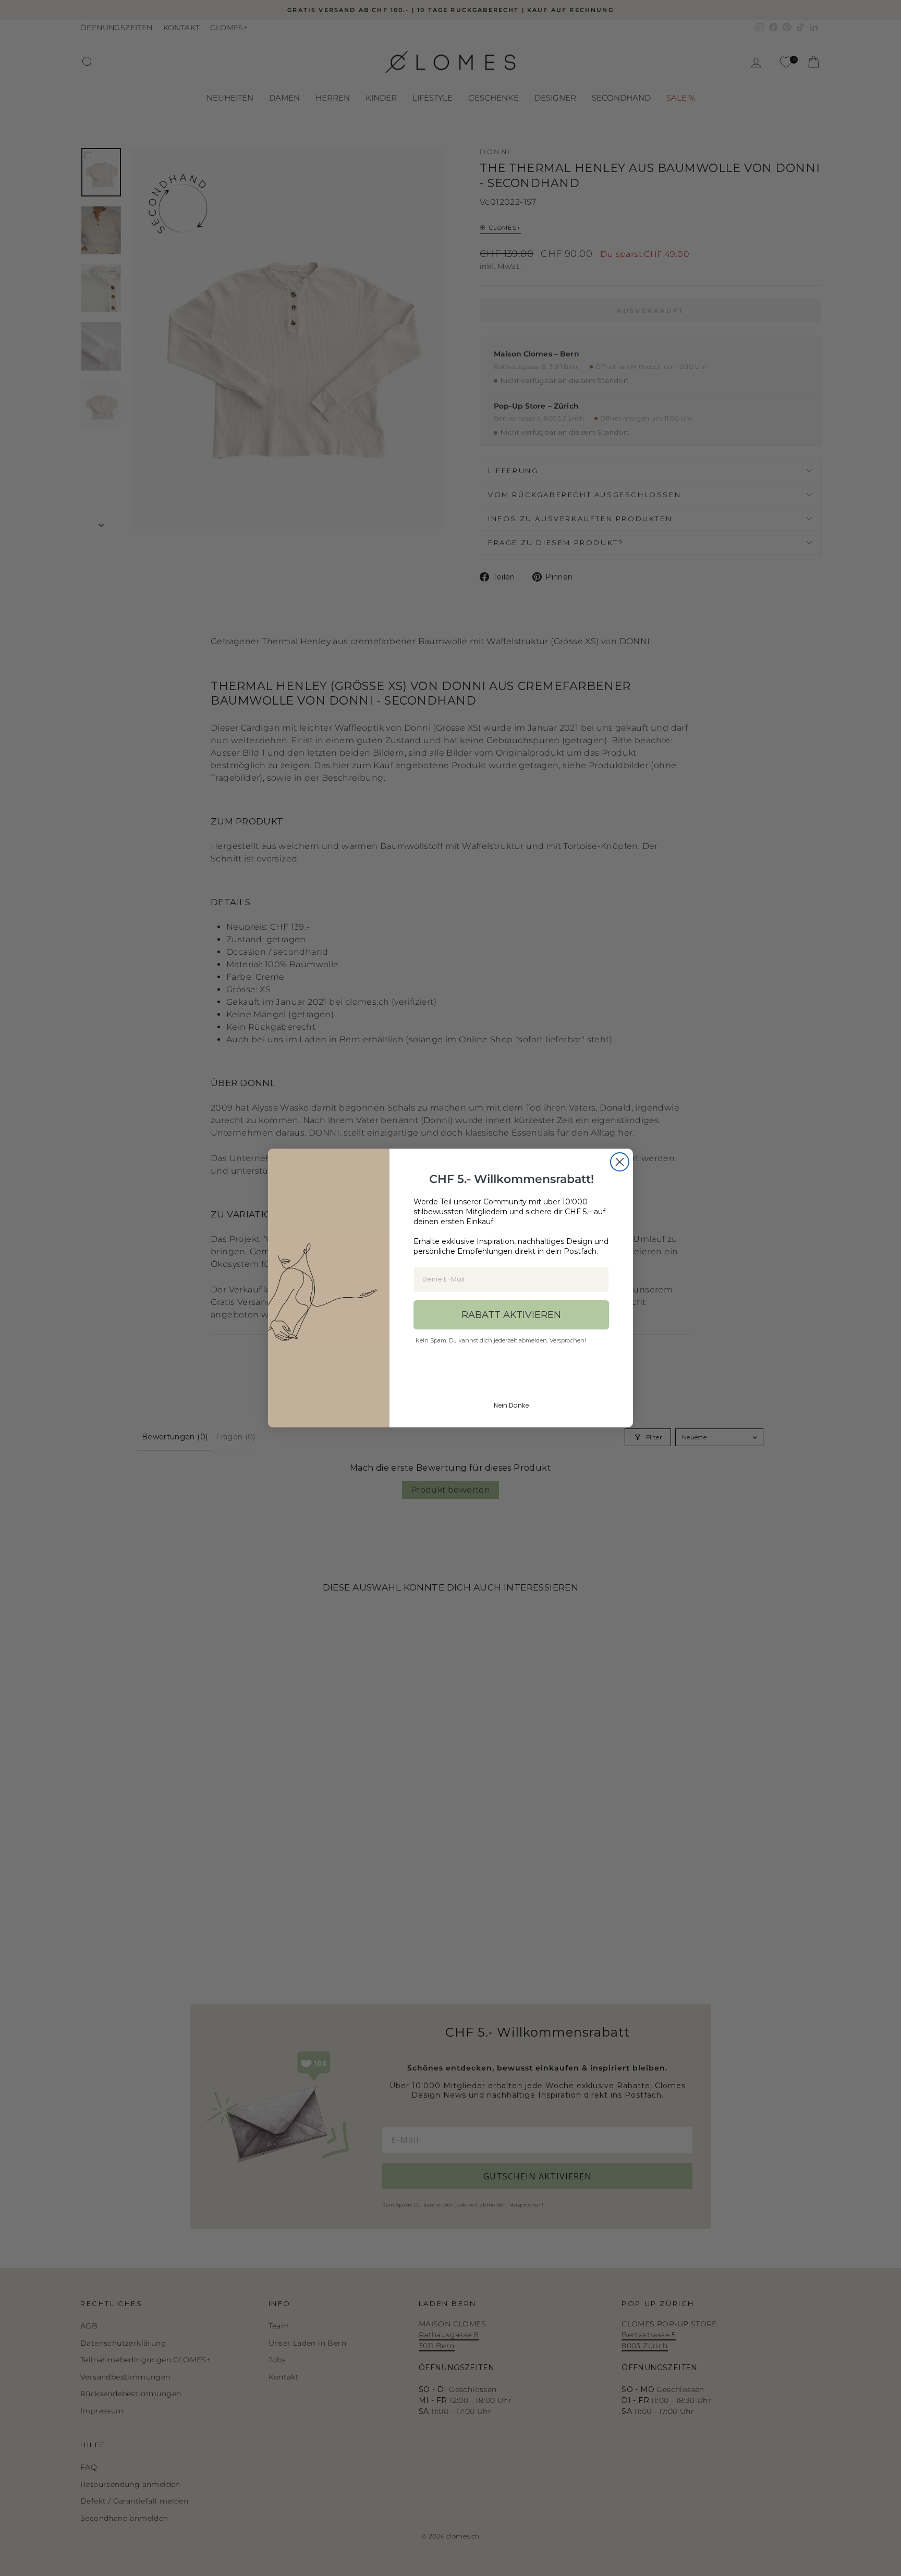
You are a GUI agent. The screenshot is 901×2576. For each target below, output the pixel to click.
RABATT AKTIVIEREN (511, 1315)
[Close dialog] (620, 1162)
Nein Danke (511, 1405)
